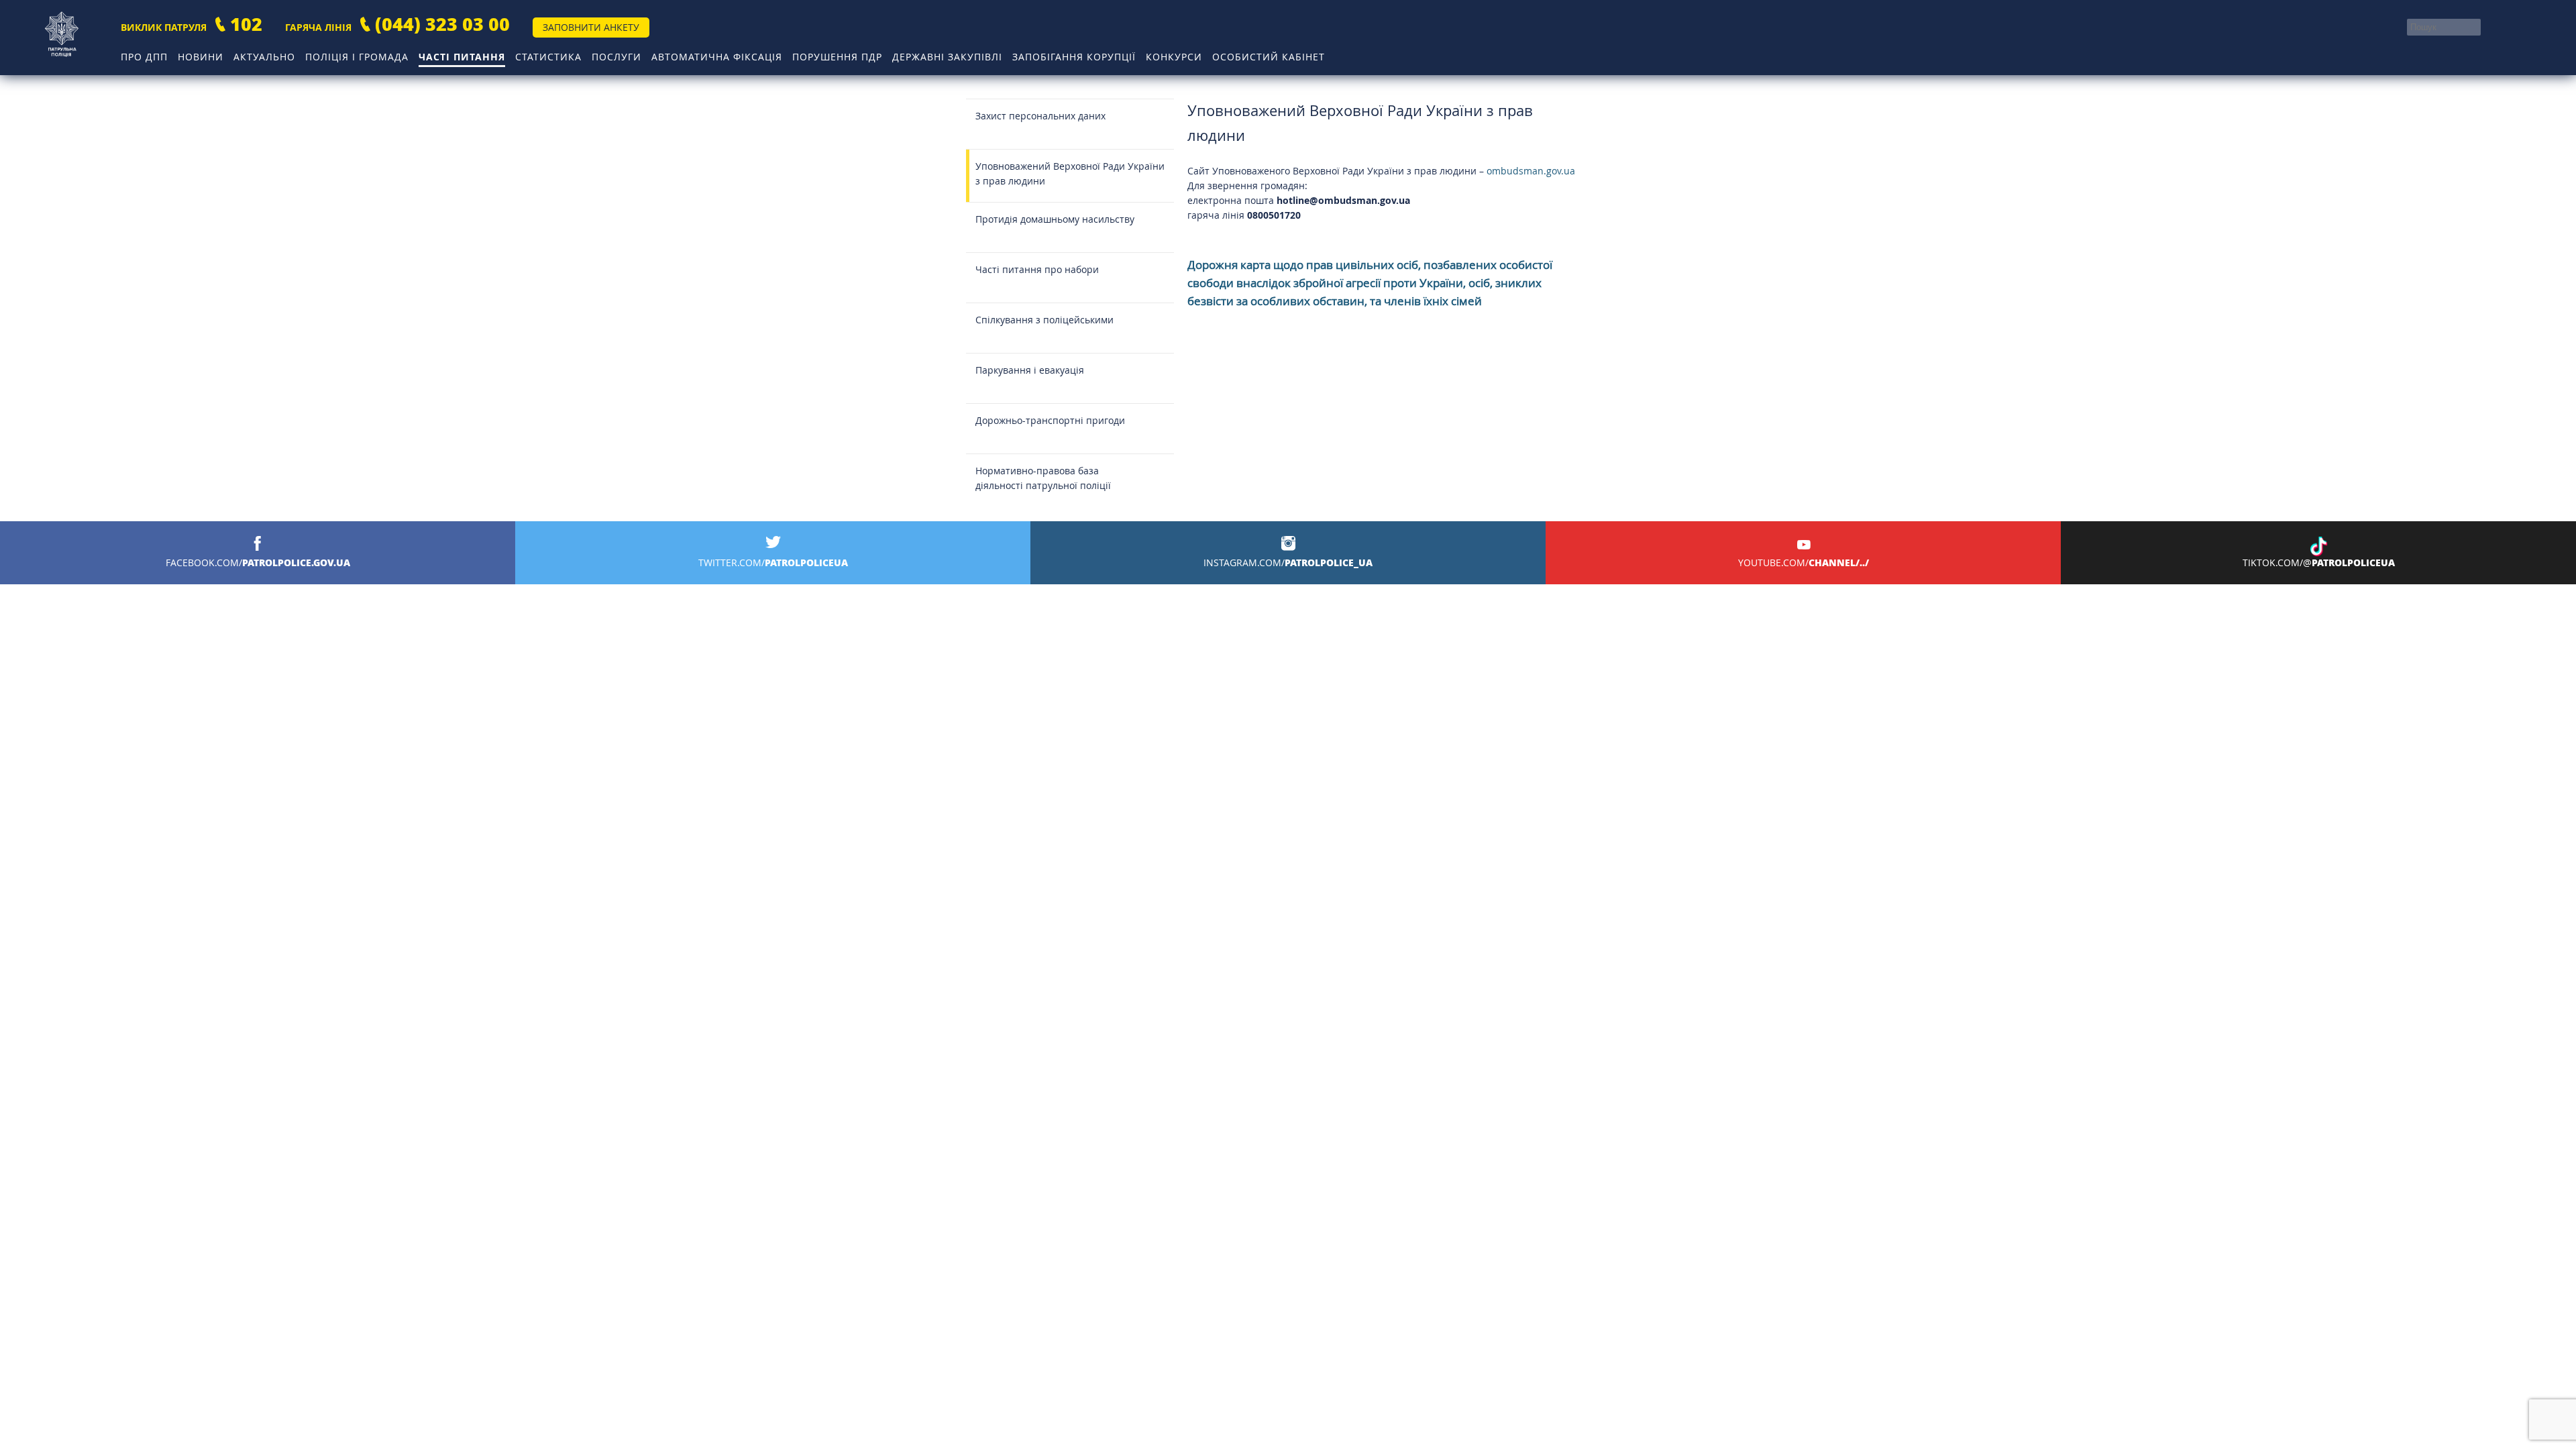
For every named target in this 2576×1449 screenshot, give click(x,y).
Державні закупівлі (947, 57)
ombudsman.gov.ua (1531, 171)
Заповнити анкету (591, 27)
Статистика (548, 57)
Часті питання (462, 57)
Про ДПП (144, 57)
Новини (201, 57)
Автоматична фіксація (717, 57)
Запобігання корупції (1074, 57)
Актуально (264, 57)
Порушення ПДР (837, 57)
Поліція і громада (357, 57)
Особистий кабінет (1269, 57)
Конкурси (1174, 57)
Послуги (616, 57)
